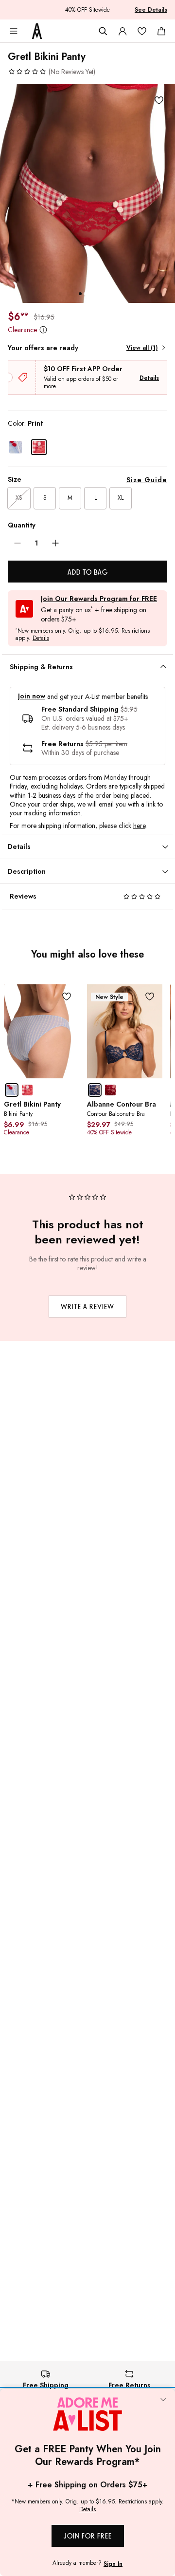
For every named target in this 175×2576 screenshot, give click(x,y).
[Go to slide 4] (95, 294)
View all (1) (142, 348)
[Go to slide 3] (90, 294)
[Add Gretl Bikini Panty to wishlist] (159, 100)
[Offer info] (43, 329)
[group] (87, 193)
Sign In (113, 2564)
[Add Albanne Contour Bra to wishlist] (150, 997)
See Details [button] (151, 10)
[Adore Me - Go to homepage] (37, 31)
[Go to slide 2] (85, 294)
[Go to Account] (122, 31)
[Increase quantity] (55, 543)
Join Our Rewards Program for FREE (99, 599)
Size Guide (147, 480)
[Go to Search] (103, 31)
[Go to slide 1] (80, 294)
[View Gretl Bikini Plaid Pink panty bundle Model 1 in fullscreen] (87, 193)
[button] (52, 72)
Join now (32, 696)
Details (149, 378)
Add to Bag (88, 572)
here (139, 826)
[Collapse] (163, 2401)
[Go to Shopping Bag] (161, 31)
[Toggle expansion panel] (163, 667)
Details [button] (41, 639)
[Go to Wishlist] (142, 31)
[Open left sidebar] (14, 31)
